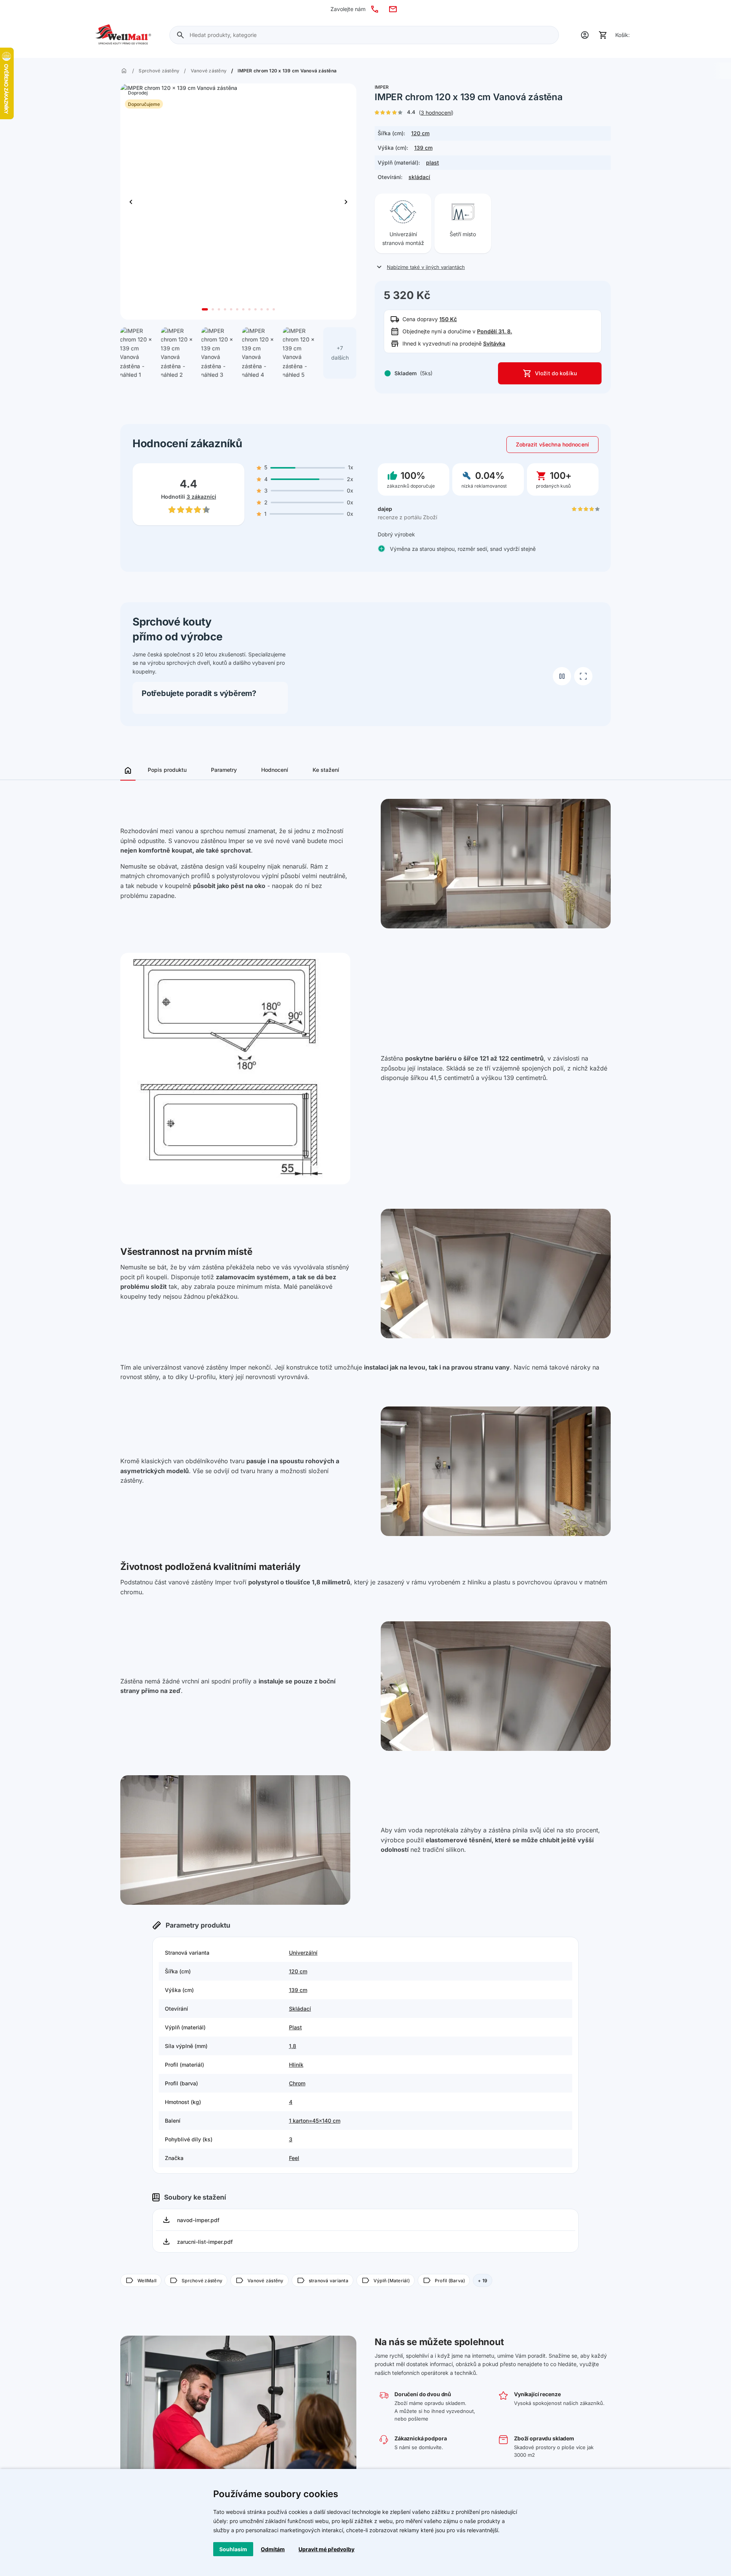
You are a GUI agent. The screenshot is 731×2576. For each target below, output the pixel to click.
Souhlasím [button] (233, 2549)
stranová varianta (322, 2280)
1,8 (293, 2046)
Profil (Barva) (444, 2280)
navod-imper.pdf (198, 2220)
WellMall (141, 2280)
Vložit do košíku (556, 373)
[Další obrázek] (131, 202)
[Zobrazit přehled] (128, 773)
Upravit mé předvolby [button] (326, 2549)
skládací (419, 177)
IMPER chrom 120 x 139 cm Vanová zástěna (287, 71)
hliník (296, 2065)
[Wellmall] (123, 35)
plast (433, 162)
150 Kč (448, 319)
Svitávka (494, 343)
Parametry (224, 770)
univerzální (303, 1953)
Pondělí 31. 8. (495, 331)
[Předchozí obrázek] (346, 202)
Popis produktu (167, 770)
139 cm (423, 148)
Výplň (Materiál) (385, 2280)
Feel (294, 2158)
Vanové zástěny (209, 71)
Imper (382, 87)
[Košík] (603, 35)
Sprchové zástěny (159, 71)
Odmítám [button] (273, 2549)
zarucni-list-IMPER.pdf (205, 2242)
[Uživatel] (585, 35)
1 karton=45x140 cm (315, 2121)
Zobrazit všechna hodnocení (552, 444)
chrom (297, 2083)
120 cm (420, 133)
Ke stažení (326, 770)
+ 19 (483, 2281)
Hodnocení (275, 770)
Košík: (622, 35)
